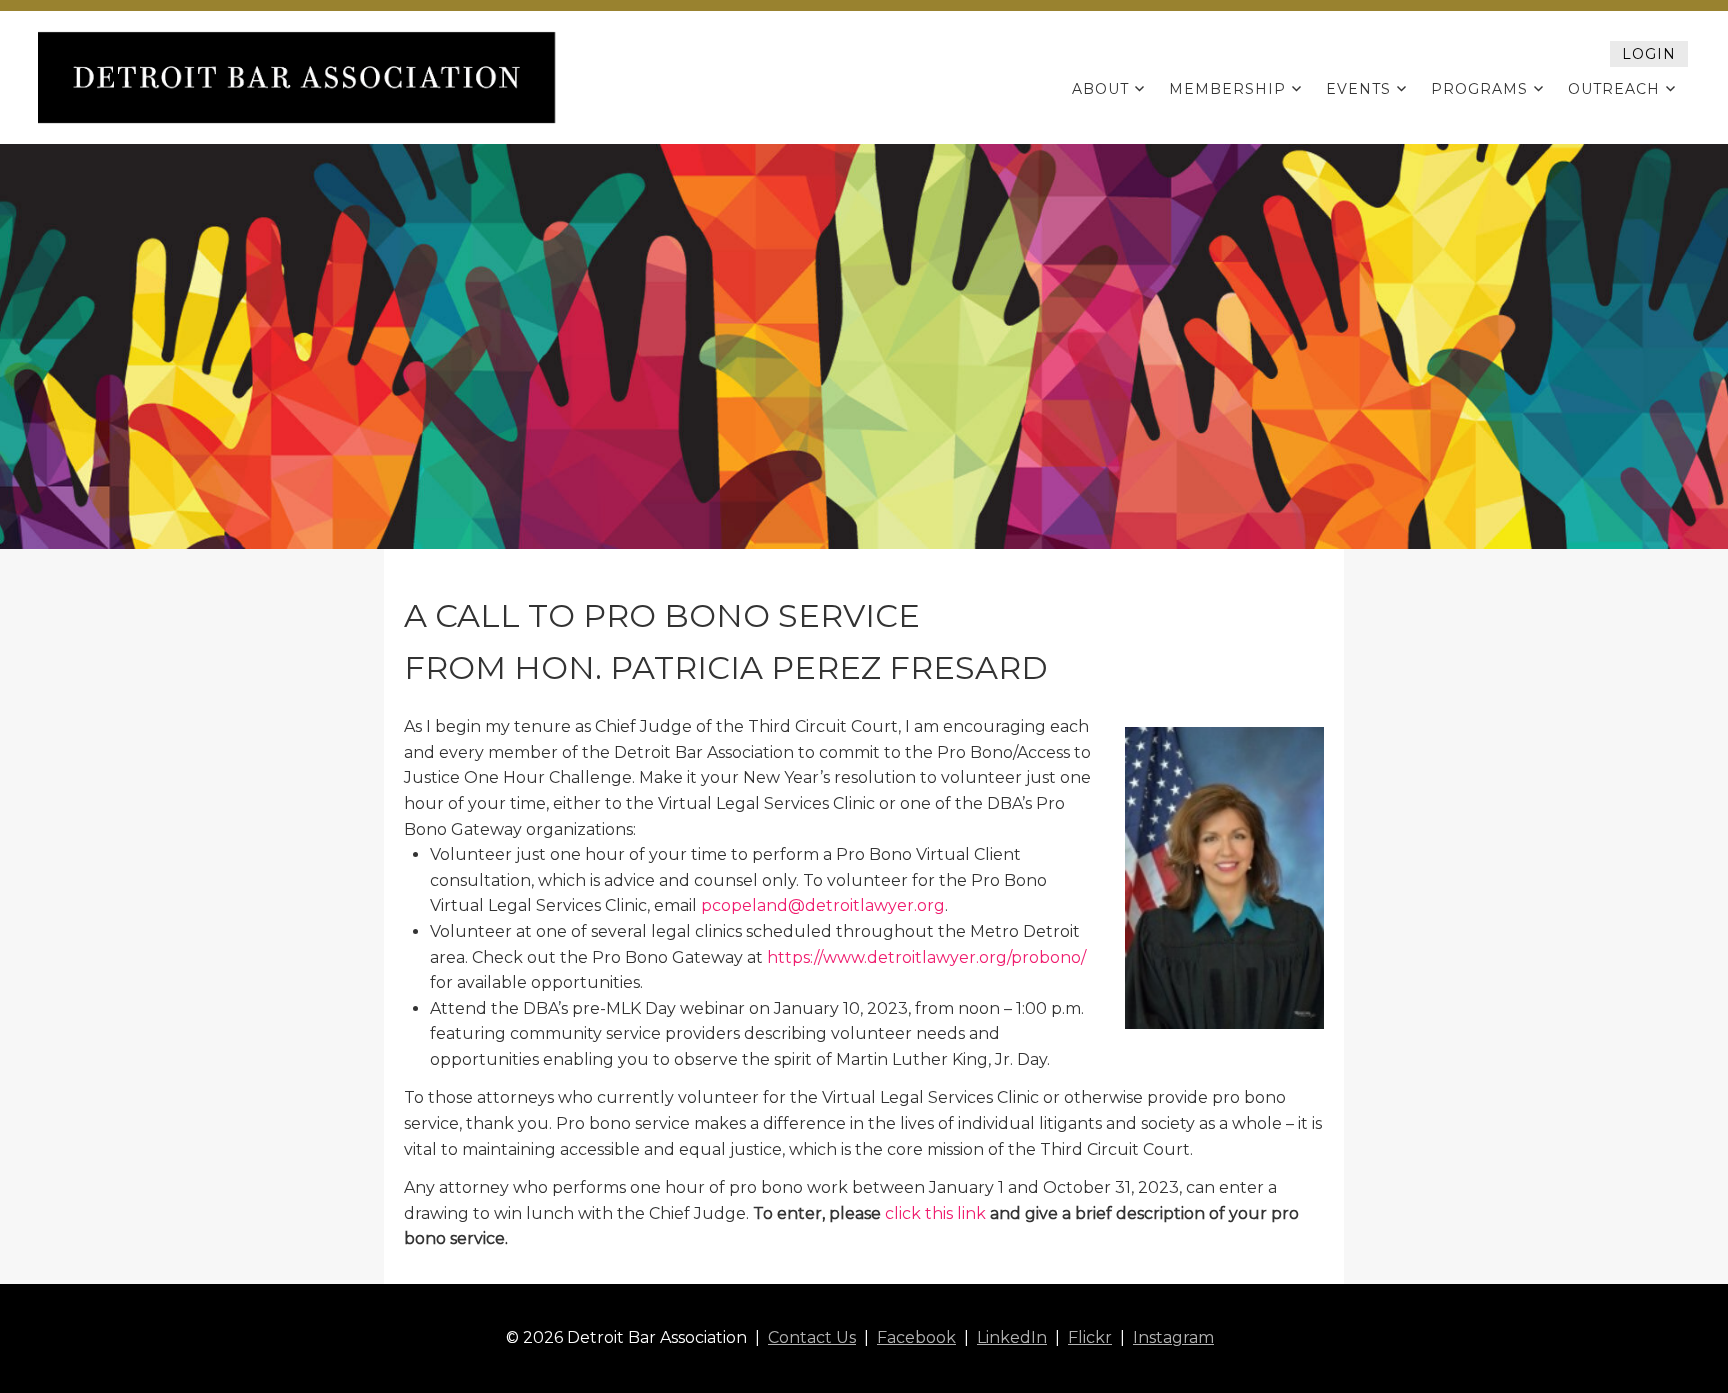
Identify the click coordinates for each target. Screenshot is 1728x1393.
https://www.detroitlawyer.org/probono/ (926, 957)
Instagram (1173, 1337)
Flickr (1090, 1337)
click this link (935, 1213)
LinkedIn (1012, 1337)
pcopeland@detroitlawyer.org (823, 905)
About (1100, 89)
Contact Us (812, 1337)
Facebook (916, 1337)
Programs (1479, 89)
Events (1358, 89)
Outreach (1614, 89)
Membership (1227, 89)
